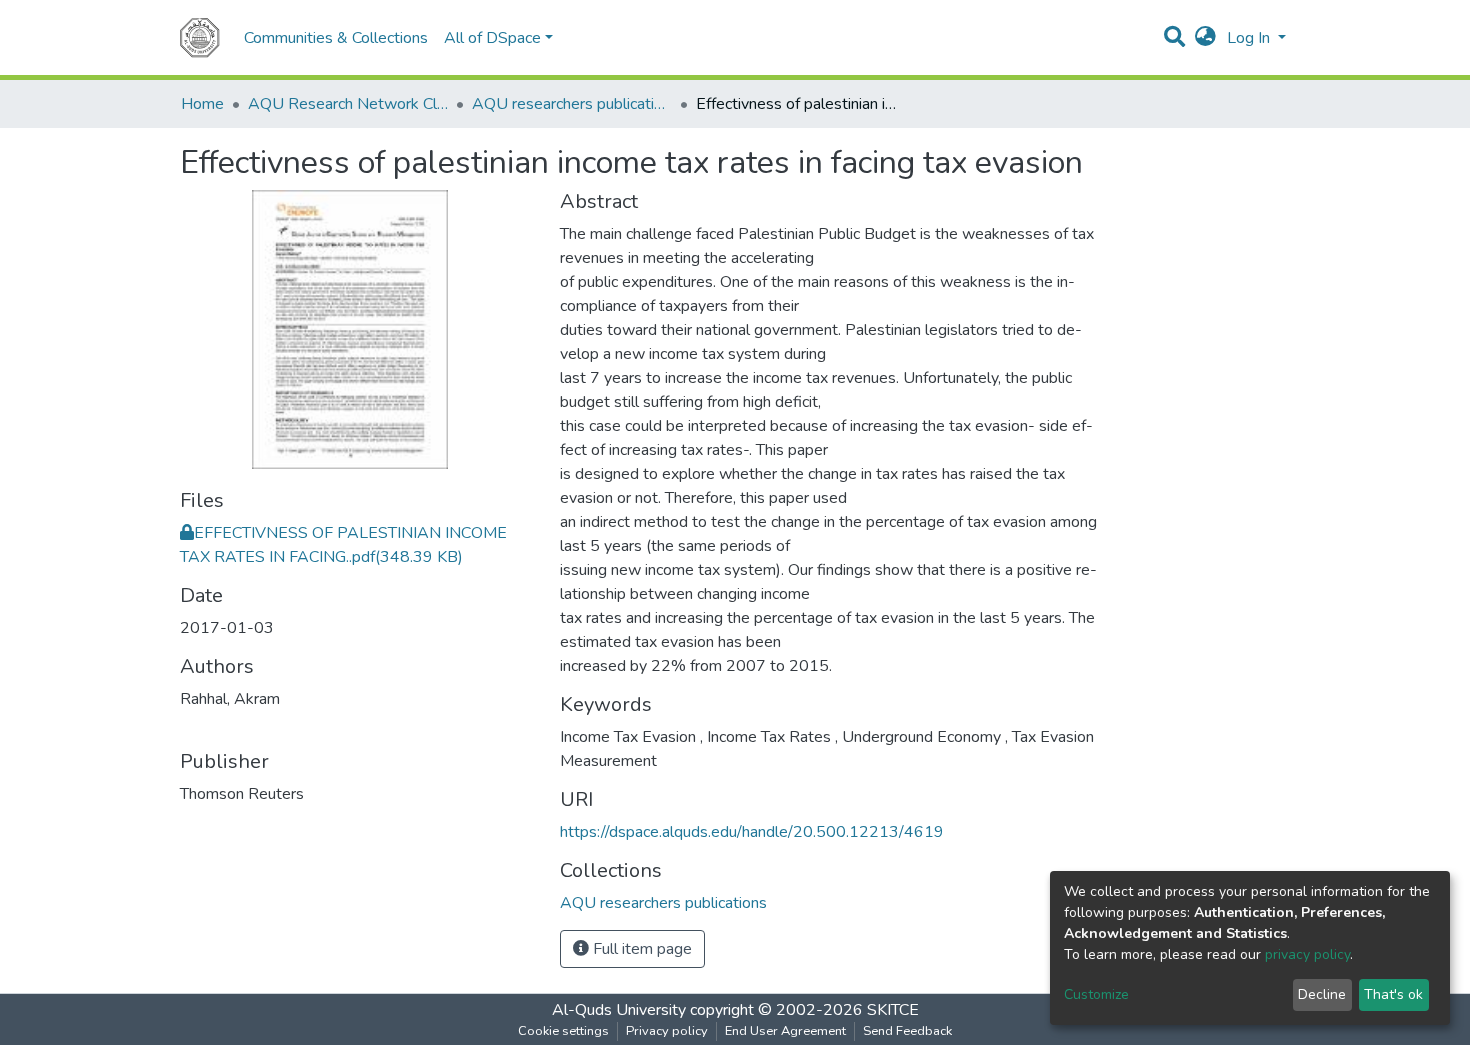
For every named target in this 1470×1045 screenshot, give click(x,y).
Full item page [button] (640, 949)
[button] (1205, 38)
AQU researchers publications (572, 104)
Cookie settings (563, 1031)
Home (202, 104)
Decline (1322, 994)
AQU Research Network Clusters (348, 104)
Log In (1250, 38)
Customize (1096, 994)
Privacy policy (667, 1031)
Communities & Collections (336, 38)
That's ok (1393, 994)
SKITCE (893, 1010)
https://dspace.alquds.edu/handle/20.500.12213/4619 (752, 832)
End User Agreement (785, 1031)
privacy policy (1307, 954)
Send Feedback (907, 1031)
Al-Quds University (619, 1010)
